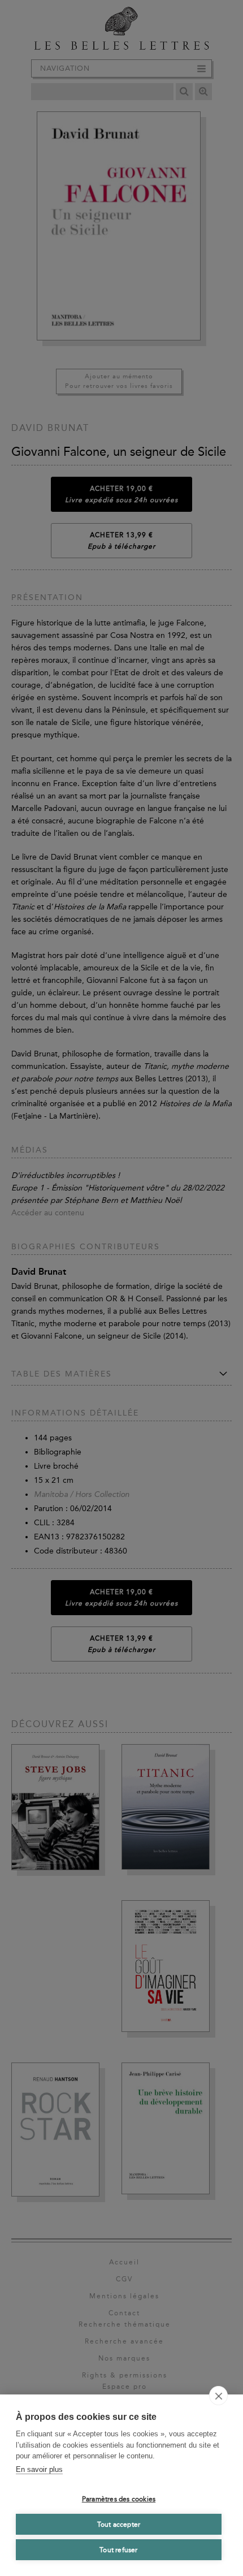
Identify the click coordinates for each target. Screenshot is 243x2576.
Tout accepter (119, 2525)
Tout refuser (118, 2550)
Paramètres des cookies (119, 2499)
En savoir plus (39, 2469)
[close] (218, 2396)
